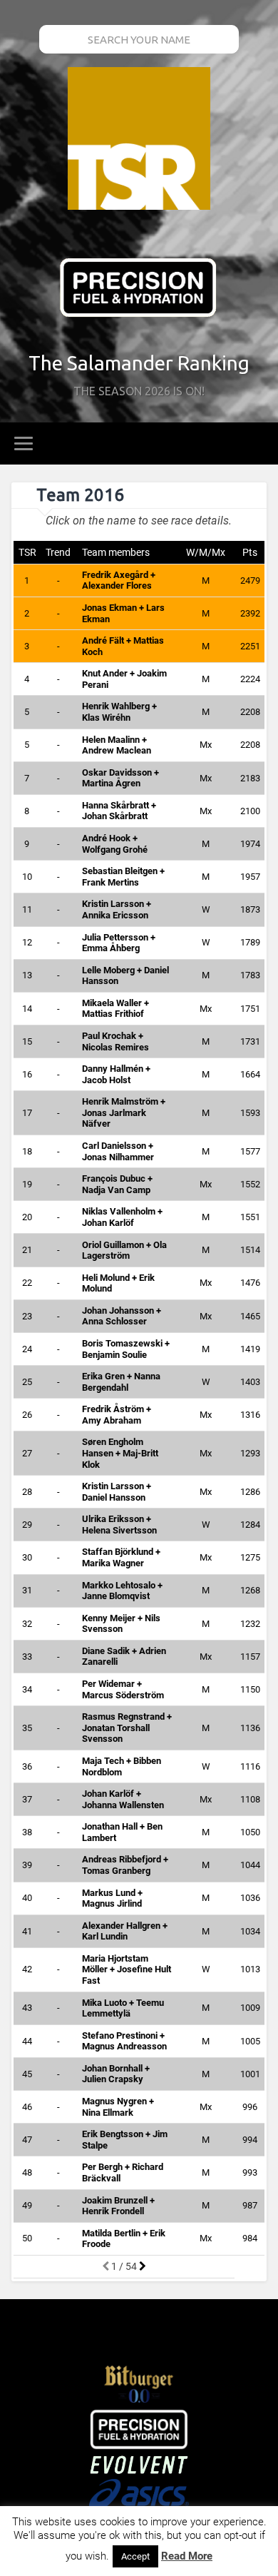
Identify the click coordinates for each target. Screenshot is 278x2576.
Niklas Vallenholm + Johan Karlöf (122, 1217)
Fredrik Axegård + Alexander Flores (119, 580)
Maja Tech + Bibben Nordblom (122, 1766)
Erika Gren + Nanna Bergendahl (121, 1382)
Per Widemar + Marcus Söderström (123, 1689)
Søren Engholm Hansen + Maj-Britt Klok (120, 1453)
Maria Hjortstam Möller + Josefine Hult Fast (127, 1969)
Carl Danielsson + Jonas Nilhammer (118, 1151)
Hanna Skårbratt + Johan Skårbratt (119, 811)
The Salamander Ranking (139, 363)
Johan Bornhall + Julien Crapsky (116, 2074)
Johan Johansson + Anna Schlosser (122, 1316)
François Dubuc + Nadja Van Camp (117, 1184)
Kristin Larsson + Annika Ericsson (117, 909)
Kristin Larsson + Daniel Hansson (117, 1492)
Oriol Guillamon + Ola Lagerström (124, 1251)
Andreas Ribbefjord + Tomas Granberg (125, 1865)
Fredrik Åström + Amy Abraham (117, 1415)
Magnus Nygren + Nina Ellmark (118, 2107)
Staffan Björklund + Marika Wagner (121, 1557)
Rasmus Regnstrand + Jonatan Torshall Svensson (127, 1728)
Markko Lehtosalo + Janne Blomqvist (122, 1591)
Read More (187, 2556)
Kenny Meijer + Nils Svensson (121, 1624)
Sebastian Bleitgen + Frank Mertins (123, 877)
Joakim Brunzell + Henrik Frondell (118, 2206)
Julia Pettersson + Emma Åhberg (119, 943)
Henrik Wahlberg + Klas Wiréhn (119, 712)
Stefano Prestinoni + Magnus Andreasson (124, 2041)
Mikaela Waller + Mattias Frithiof (115, 1009)
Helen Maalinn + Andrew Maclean (117, 745)
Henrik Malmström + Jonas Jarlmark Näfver (124, 1112)
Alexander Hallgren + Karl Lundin (125, 1931)
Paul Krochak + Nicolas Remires (115, 1041)
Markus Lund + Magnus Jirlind (112, 1898)
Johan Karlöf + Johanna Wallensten (123, 1799)
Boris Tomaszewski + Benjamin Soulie (126, 1349)
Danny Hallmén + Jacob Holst (116, 1074)
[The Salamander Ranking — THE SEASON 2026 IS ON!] (139, 140)
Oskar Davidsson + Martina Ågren (120, 778)
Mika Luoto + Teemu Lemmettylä (123, 2008)
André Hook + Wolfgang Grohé (115, 844)
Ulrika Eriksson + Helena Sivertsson (119, 1525)
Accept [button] (135, 2556)
